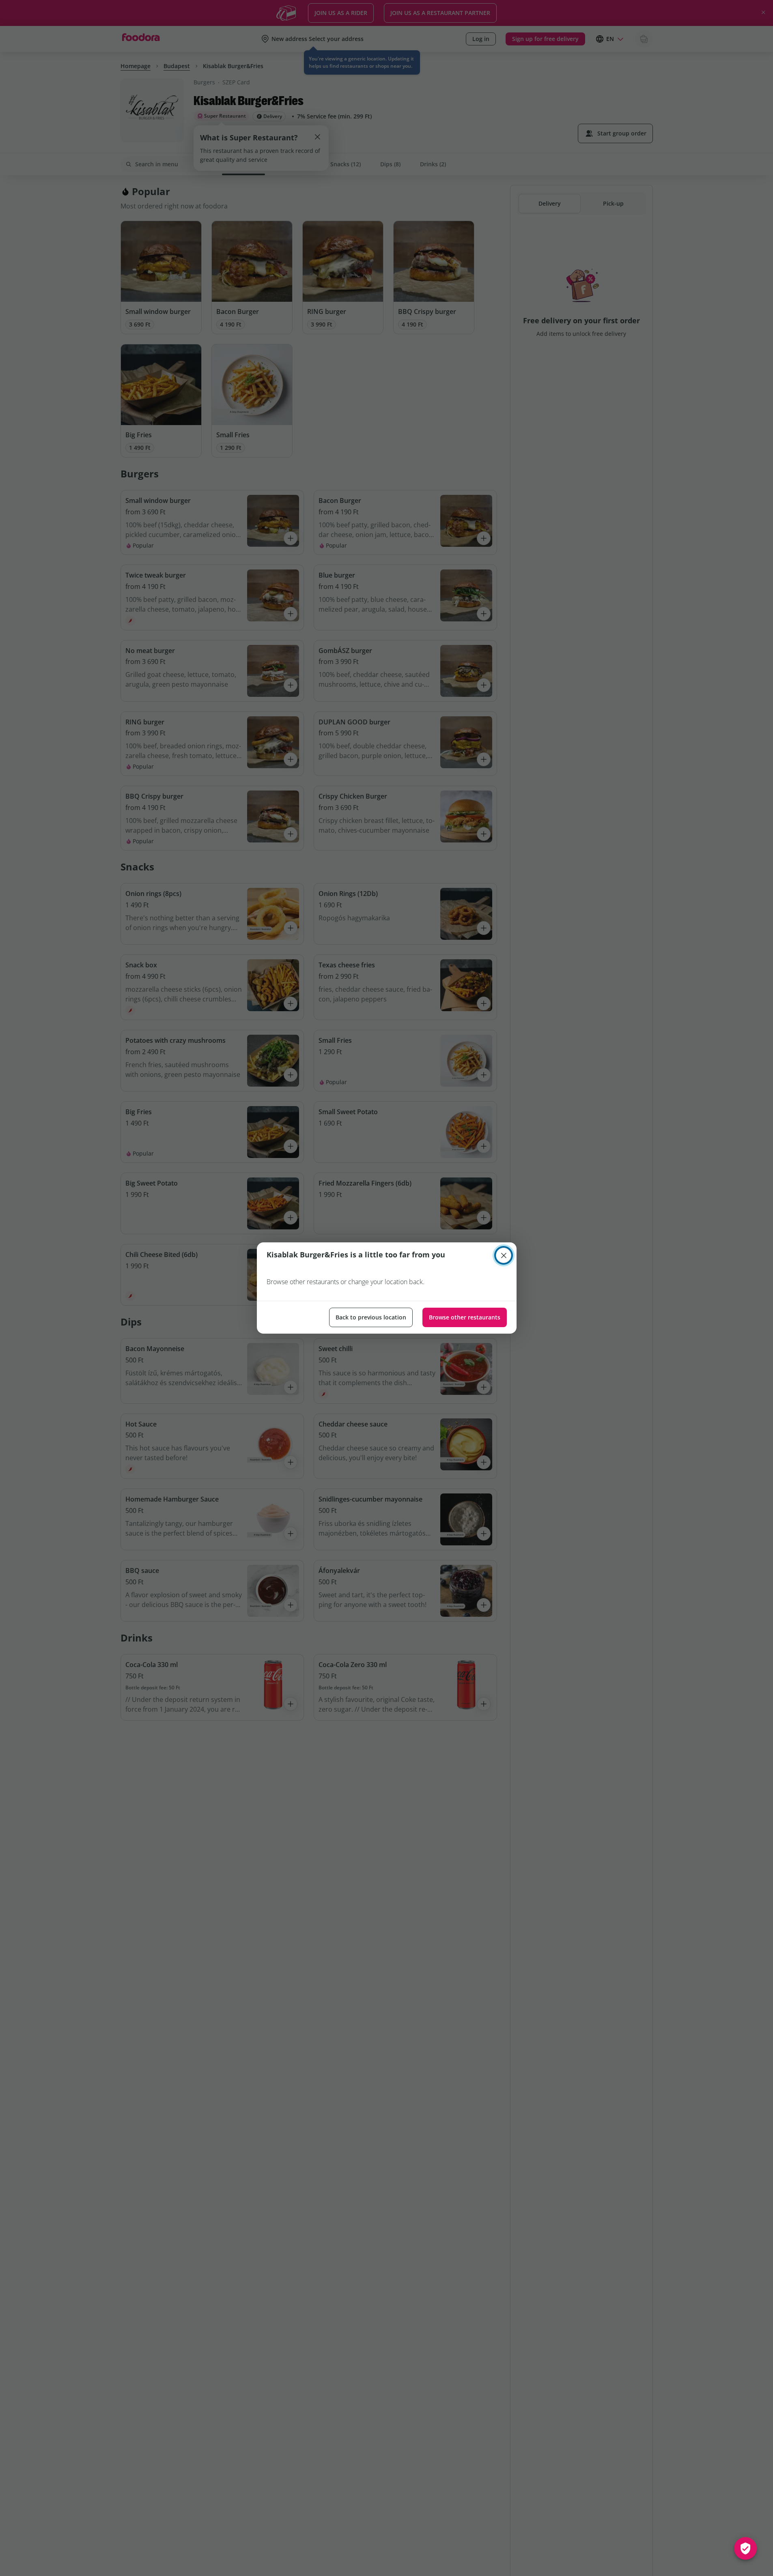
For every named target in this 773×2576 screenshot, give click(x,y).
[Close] (504, 1255)
